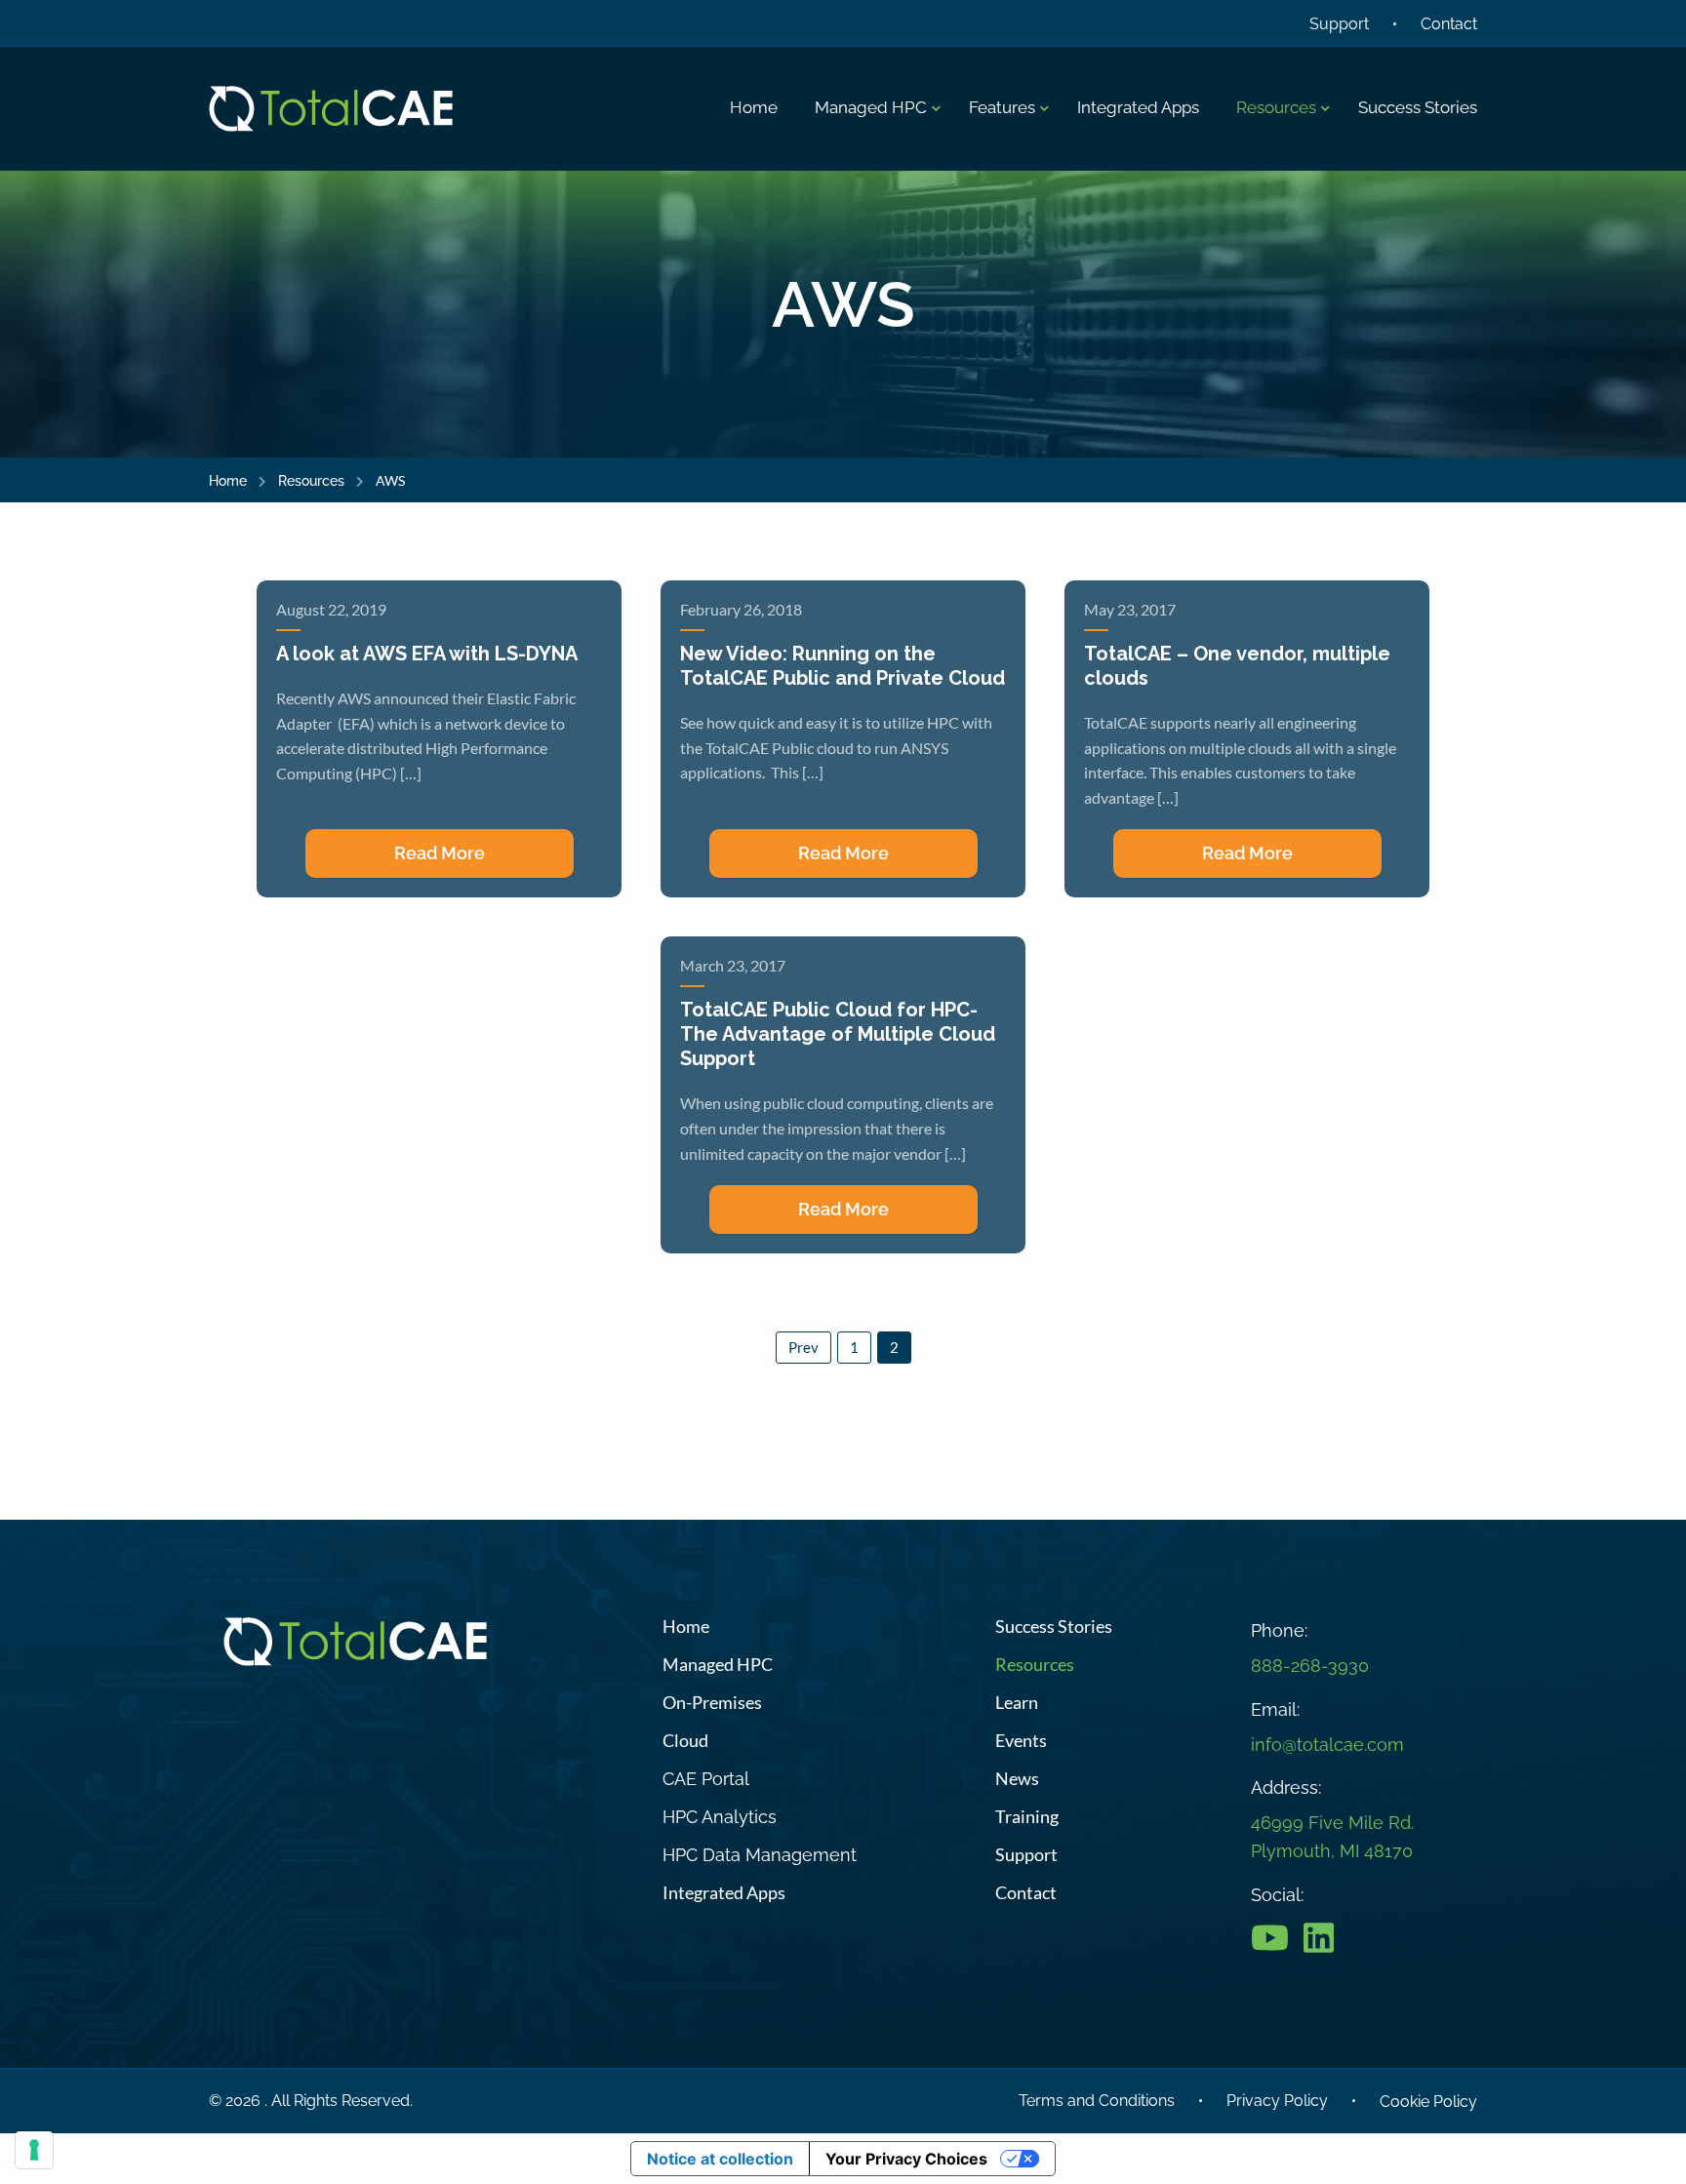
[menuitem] (754, 108)
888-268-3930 (1310, 1666)
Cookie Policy (1428, 2102)
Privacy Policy (1277, 2101)
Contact (1449, 24)
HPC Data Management (760, 1855)
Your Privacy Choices (906, 2159)
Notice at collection (720, 2159)
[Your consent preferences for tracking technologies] (34, 2150)
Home (228, 481)
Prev (803, 1347)
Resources (311, 481)
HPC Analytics (720, 1817)
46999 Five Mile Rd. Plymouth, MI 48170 (1332, 1837)
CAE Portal (706, 1779)
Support (1339, 24)
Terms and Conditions (1097, 2101)
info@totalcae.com (1327, 1745)
